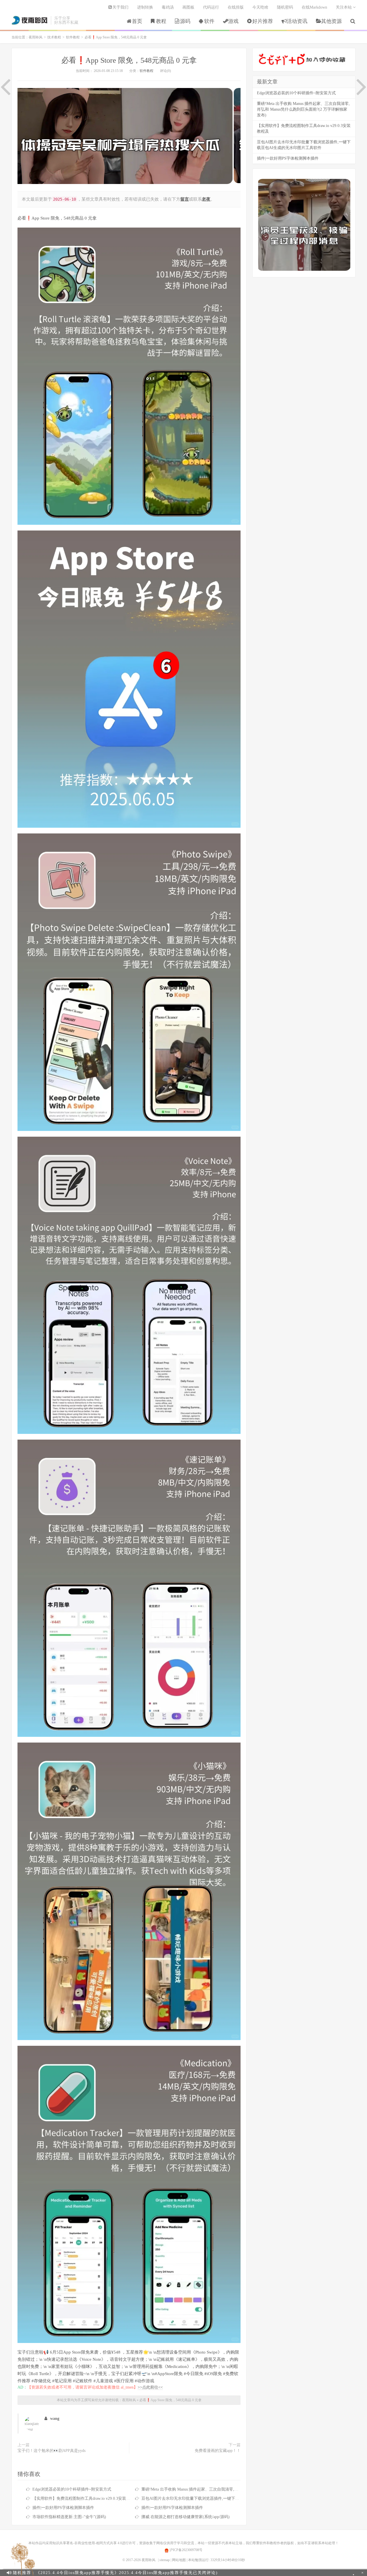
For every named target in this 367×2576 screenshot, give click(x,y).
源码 (185, 21)
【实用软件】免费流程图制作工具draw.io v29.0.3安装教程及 (85, 2498)
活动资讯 (297, 21)
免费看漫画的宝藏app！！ (218, 2451)
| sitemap (164, 2560)
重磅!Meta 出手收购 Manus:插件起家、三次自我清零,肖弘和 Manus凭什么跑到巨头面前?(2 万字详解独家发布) (238, 2489)
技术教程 (54, 37)
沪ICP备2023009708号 (186, 2550)
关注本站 (344, 7)
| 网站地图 (178, 2560)
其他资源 (331, 21)
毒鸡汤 (168, 7)
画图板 (188, 7)
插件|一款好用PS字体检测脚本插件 (63, 2508)
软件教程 (73, 37)
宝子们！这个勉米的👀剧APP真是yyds (51, 2451)
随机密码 (285, 7)
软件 (209, 21)
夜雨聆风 (30, 20)
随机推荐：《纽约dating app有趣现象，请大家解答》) (119, 2573)
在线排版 (236, 7)
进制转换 (145, 7)
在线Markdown (314, 7)
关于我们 (120, 7)
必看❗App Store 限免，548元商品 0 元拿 (129, 60)
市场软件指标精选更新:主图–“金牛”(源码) (69, 2517)
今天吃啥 (260, 7)
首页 (137, 21)
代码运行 (211, 7)
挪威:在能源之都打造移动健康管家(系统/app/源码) (186, 2517)
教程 (161, 21)
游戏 (233, 21)
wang (55, 2419)
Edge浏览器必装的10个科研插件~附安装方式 (72, 2489)
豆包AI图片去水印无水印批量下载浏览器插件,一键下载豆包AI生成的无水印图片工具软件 (220, 2498)
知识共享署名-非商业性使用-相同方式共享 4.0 (87, 2543)
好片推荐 (263, 21)
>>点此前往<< (150, 2387)
